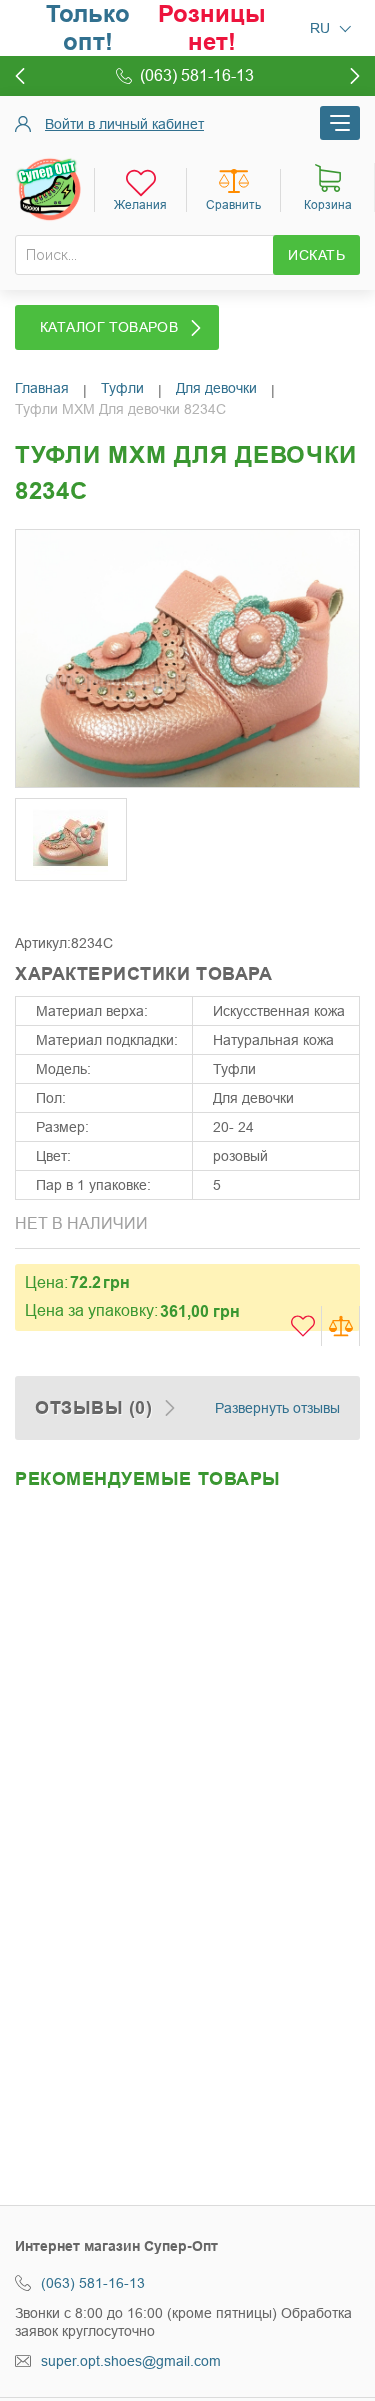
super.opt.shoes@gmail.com (131, 2361)
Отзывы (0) (93, 1408)
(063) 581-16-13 (93, 2283)
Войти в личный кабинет (124, 124)
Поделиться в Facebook (35, 904)
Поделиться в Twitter (75, 904)
